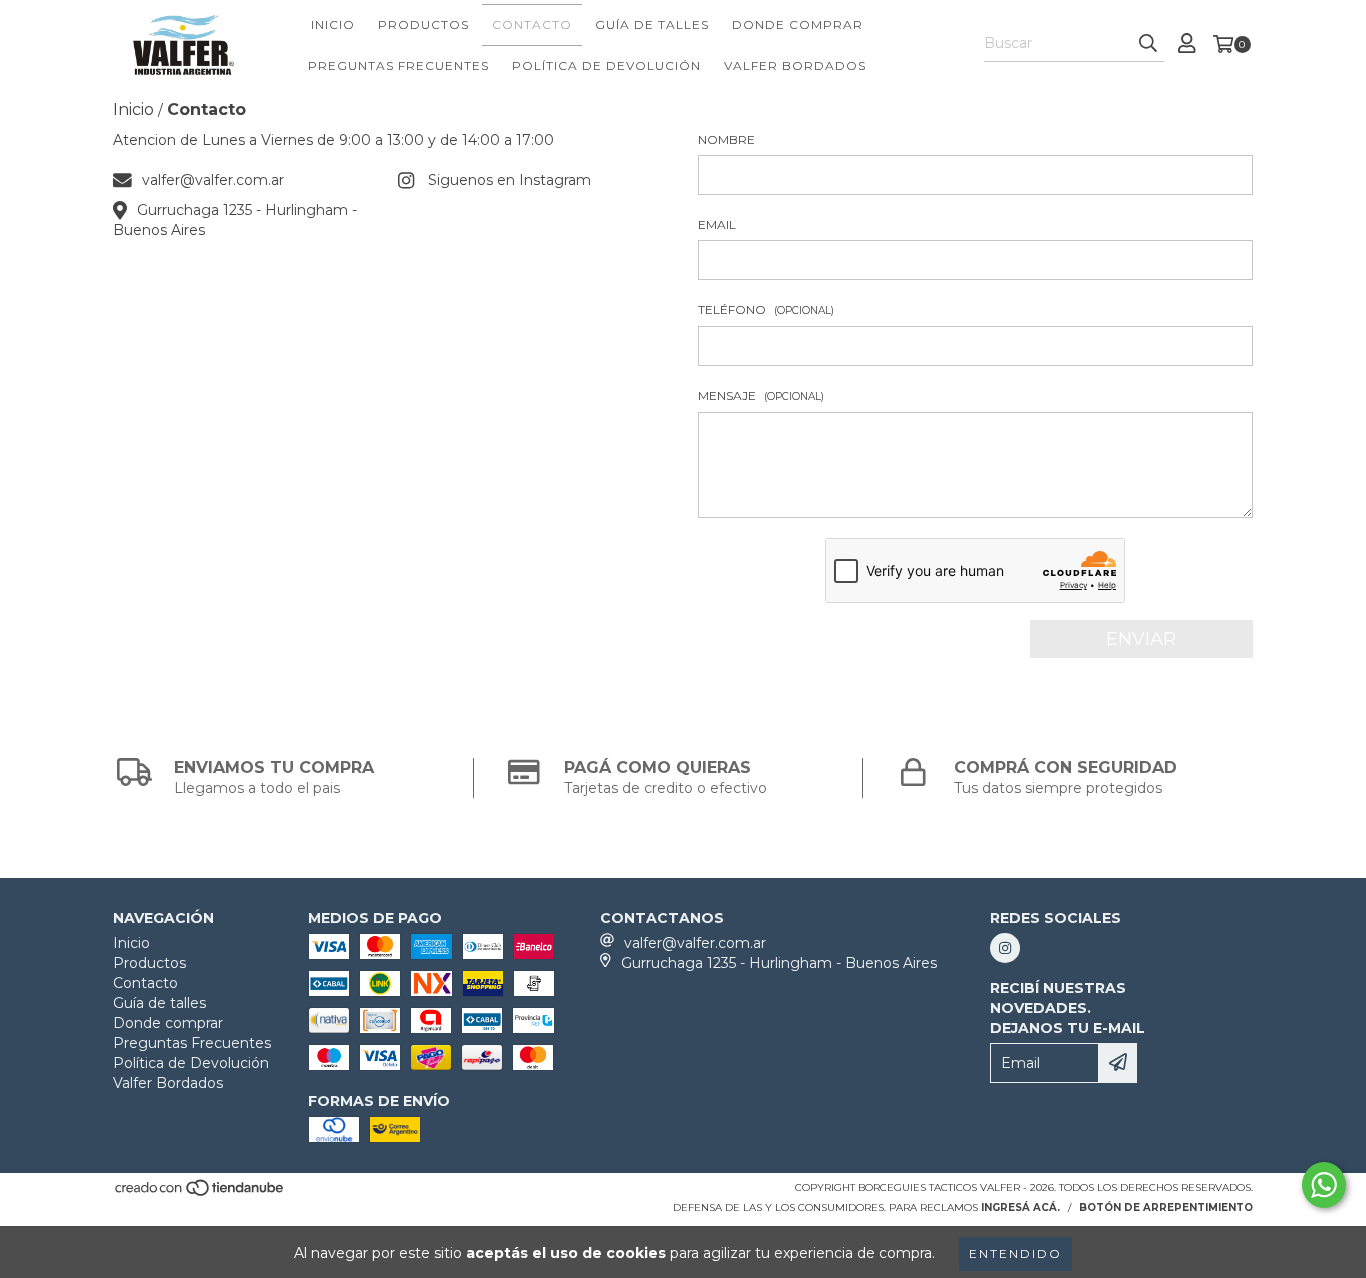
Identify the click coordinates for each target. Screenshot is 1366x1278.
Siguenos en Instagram (509, 180)
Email (717, 224)
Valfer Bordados (795, 65)
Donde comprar (797, 24)
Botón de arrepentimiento (1166, 1207)
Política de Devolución (606, 65)
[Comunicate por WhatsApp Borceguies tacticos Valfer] (1324, 1185)
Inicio (333, 24)
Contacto (532, 24)
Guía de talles (652, 24)
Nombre (726, 139)
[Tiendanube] (200, 1193)
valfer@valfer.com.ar (213, 180)
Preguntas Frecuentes (398, 65)
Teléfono (766, 309)
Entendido (1015, 1253)
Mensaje (761, 395)
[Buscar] (1148, 44)
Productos (423, 24)
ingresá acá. (1020, 1207)
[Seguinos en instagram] (1005, 948)
